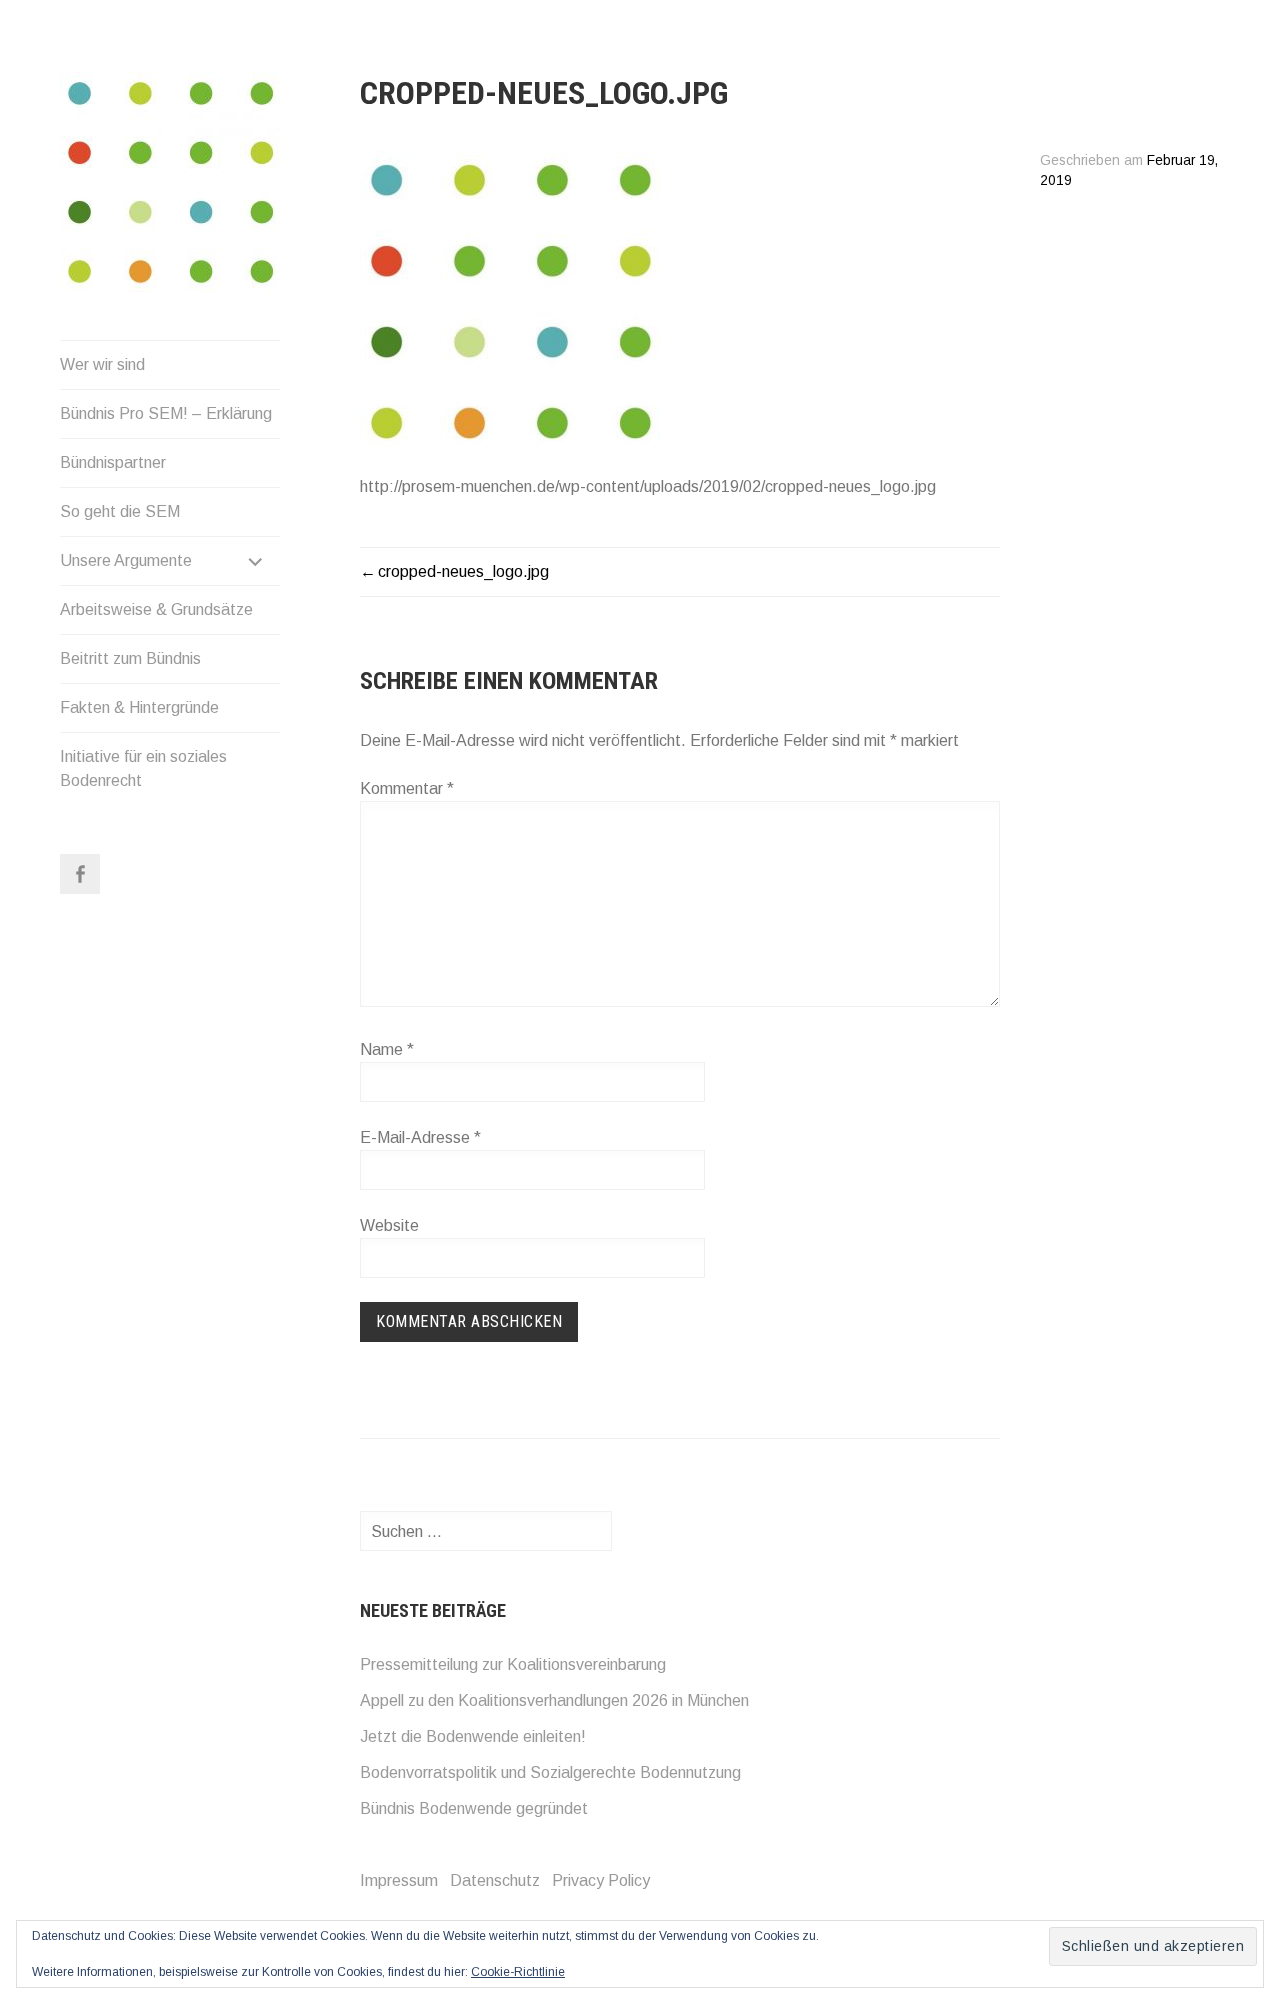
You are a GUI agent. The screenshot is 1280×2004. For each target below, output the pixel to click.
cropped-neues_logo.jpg (463, 571)
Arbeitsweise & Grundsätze (156, 609)
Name (387, 1049)
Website (389, 1225)
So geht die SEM (120, 511)
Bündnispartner (113, 462)
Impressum (399, 1880)
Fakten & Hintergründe (139, 707)
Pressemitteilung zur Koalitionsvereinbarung (513, 1664)
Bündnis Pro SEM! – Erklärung (166, 413)
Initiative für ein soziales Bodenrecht (143, 768)
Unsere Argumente (126, 560)
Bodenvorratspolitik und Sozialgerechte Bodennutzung (550, 1772)
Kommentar (407, 788)
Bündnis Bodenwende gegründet (474, 1808)
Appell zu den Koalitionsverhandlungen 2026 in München (554, 1700)
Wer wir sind (102, 364)
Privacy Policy (601, 1880)
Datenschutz (495, 1880)
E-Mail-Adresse (420, 1137)
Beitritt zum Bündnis (130, 658)
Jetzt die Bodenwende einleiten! (473, 1736)
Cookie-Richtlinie (518, 1972)
